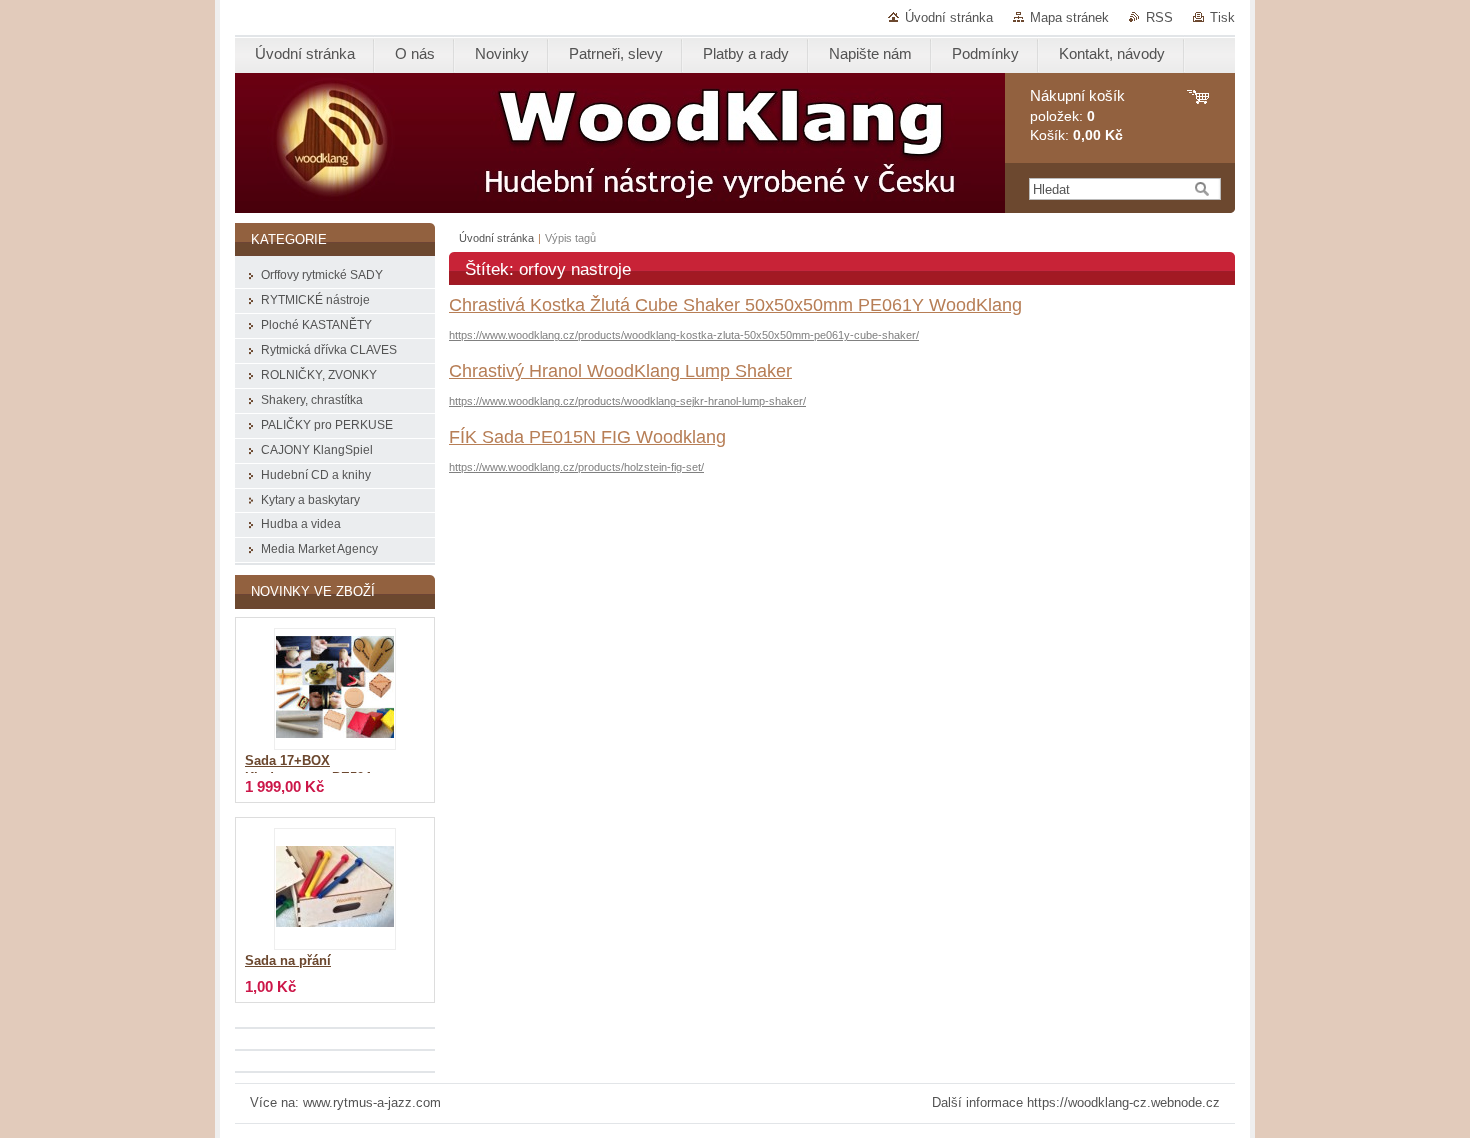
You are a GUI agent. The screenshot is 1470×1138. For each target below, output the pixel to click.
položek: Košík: (1077, 115)
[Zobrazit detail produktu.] (335, 689)
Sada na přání (288, 961)
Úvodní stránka (949, 17)
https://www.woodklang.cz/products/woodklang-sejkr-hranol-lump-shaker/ (627, 401)
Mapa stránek (1069, 17)
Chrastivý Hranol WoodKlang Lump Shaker (620, 371)
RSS (1159, 17)
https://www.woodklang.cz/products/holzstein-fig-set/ (576, 467)
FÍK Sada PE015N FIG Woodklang (587, 437)
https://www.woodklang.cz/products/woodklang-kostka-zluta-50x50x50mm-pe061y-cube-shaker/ (684, 335)
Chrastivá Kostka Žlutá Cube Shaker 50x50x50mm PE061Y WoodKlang (735, 305)
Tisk (1222, 17)
